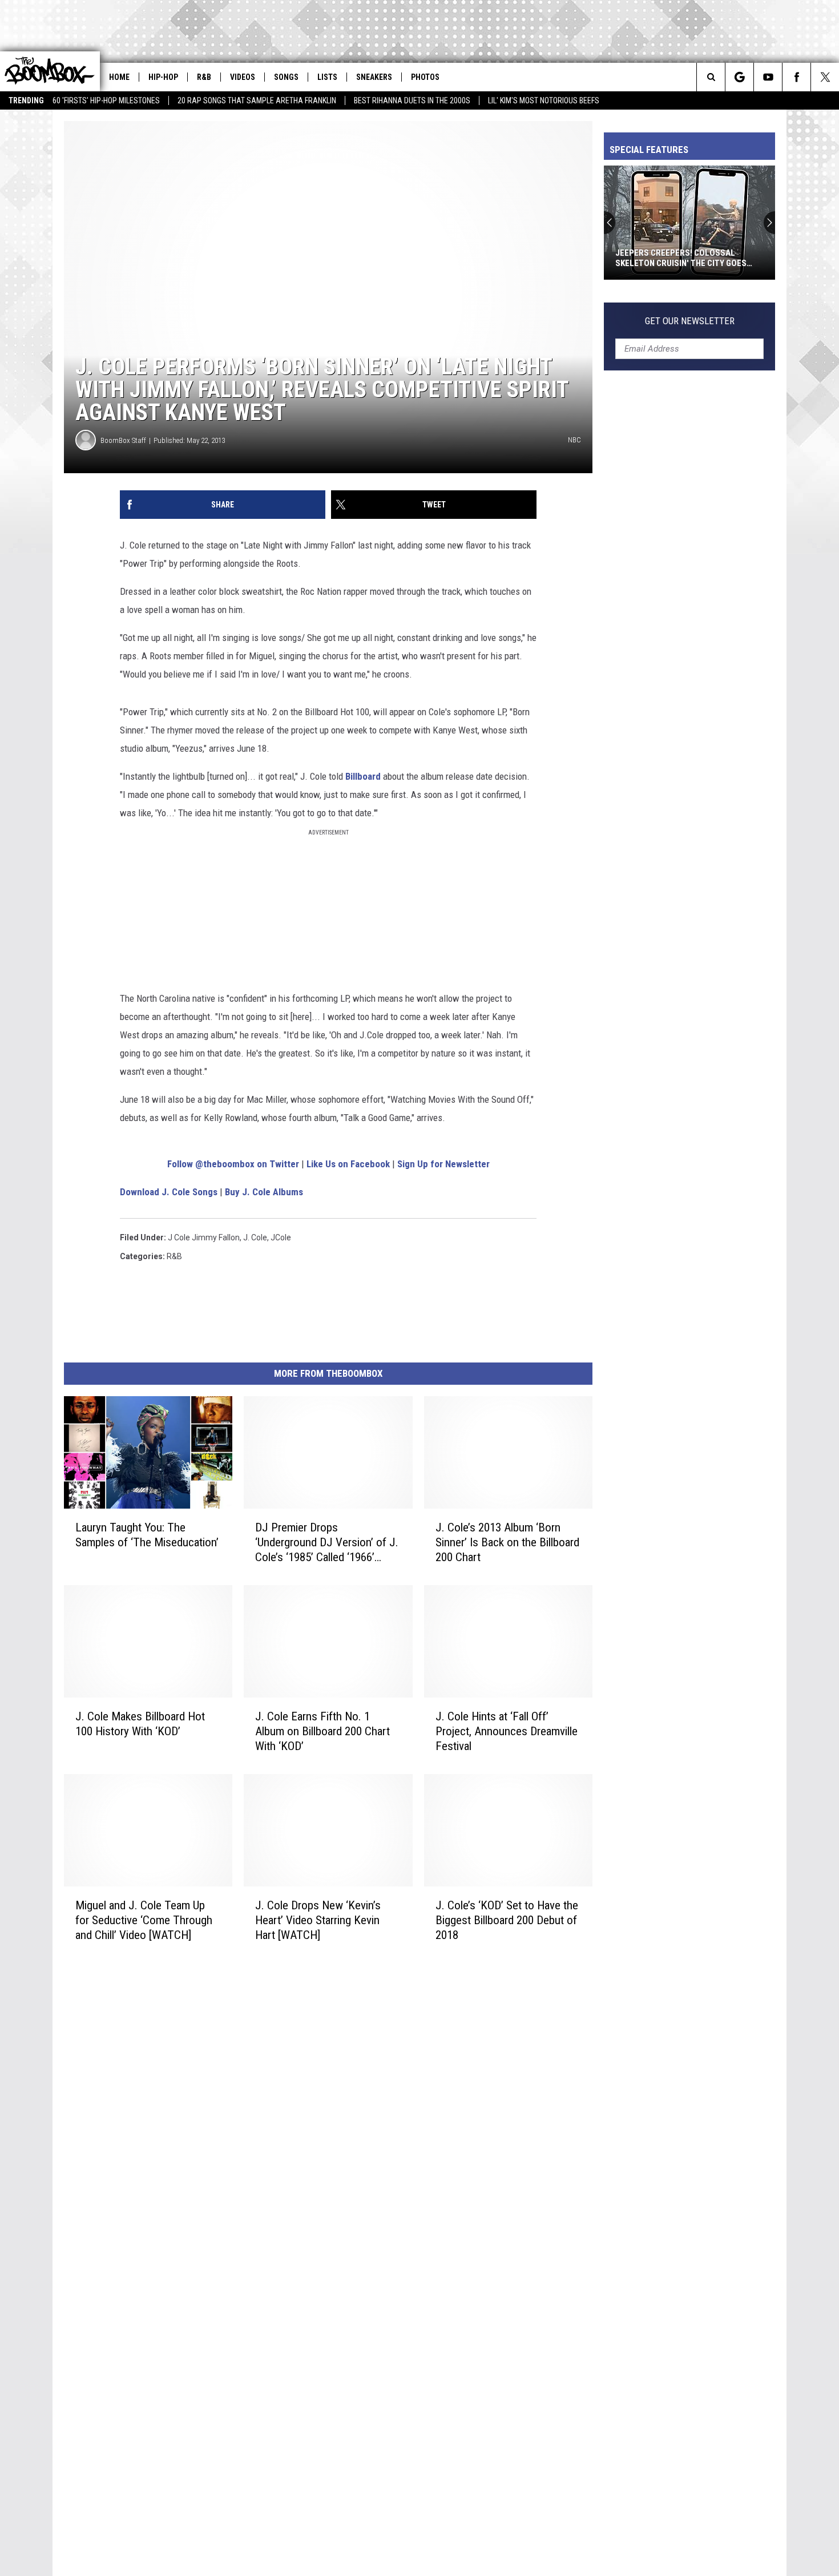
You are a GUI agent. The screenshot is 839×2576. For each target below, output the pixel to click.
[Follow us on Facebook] (796, 77)
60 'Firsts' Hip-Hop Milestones (106, 100)
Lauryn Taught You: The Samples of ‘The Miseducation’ (147, 1535)
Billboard (363, 776)
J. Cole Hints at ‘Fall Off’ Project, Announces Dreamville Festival (507, 1731)
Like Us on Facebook (348, 1164)
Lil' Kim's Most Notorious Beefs (544, 100)
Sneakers (374, 77)
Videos (243, 77)
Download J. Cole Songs (169, 1192)
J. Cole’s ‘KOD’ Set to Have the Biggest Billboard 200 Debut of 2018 (507, 1920)
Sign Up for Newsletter (443, 1164)
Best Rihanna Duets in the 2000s (412, 100)
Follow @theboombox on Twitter (233, 1164)
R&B (204, 77)
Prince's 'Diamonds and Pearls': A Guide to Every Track (685, 258)
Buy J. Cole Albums (264, 1192)
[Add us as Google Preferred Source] (739, 77)
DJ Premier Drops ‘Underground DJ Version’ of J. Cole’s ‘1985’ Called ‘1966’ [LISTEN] (327, 1543)
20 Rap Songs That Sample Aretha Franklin (257, 100)
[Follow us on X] (825, 77)
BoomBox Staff (123, 440)
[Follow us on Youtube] (768, 77)
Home (119, 77)
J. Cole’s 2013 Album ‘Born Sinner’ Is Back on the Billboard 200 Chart (507, 1542)
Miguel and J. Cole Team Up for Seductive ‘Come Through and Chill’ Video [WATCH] (144, 1920)
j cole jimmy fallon (204, 1237)
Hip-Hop (163, 77)
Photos (425, 77)
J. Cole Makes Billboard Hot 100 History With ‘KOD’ (140, 1724)
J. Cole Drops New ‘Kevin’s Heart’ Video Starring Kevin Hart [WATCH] (318, 1920)
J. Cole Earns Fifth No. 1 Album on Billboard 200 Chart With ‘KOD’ (322, 1731)
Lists (327, 77)
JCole (281, 1237)
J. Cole (255, 1237)
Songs (286, 77)
